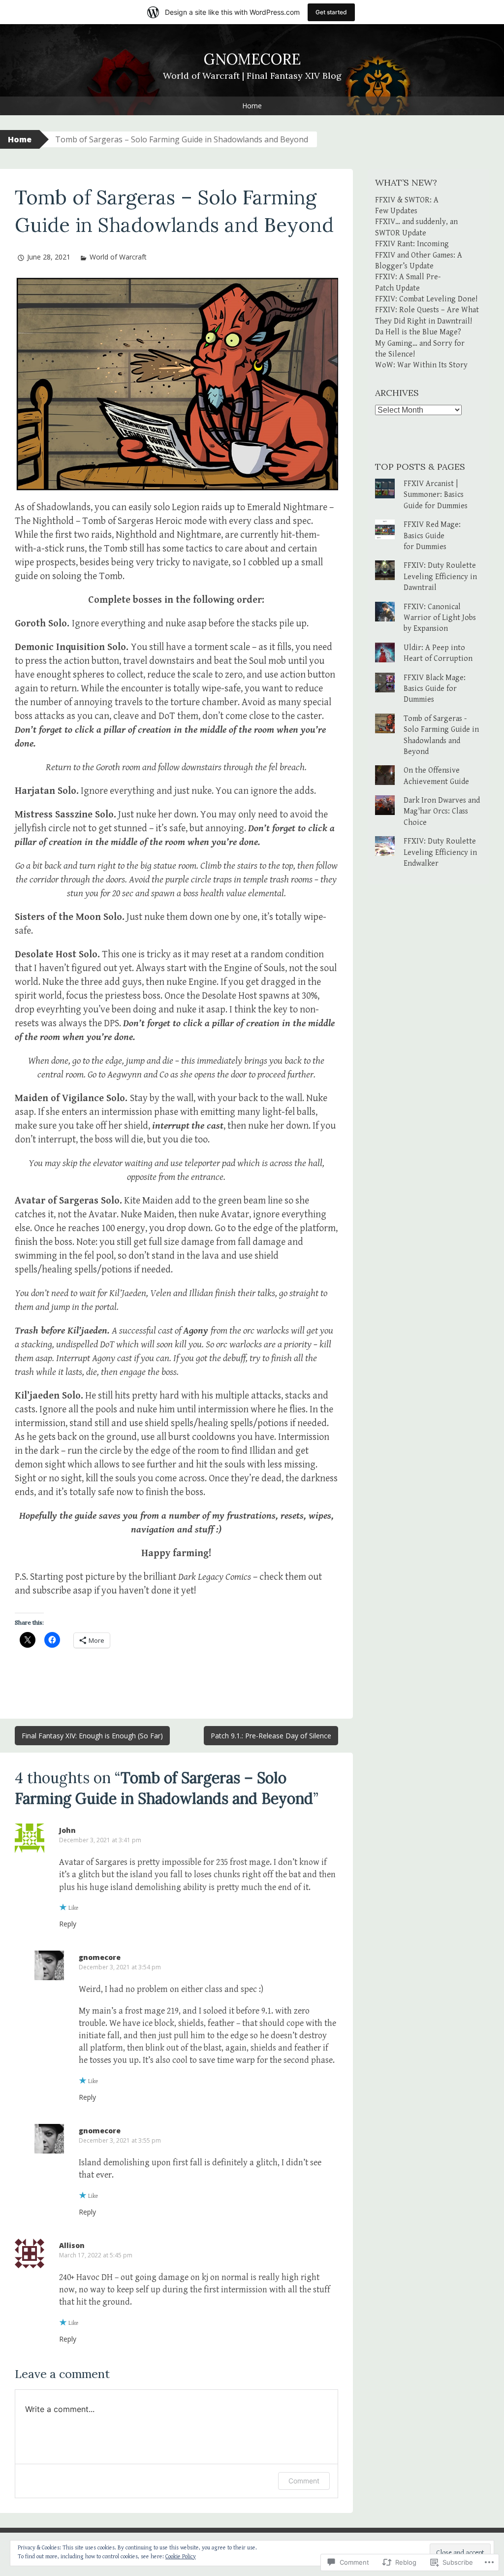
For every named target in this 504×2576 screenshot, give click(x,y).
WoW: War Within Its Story (421, 365)
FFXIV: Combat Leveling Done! (426, 299)
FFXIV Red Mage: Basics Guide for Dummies (432, 536)
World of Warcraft (118, 257)
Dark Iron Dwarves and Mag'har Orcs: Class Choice (442, 812)
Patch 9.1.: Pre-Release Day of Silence (271, 1736)
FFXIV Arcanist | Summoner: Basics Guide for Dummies (436, 495)
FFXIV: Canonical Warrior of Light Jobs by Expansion (440, 618)
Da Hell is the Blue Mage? (418, 332)
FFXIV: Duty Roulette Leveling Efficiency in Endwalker (440, 852)
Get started (331, 12)
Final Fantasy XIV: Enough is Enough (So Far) (92, 1736)
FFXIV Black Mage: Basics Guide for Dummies (435, 689)
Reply (68, 1924)
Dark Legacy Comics (215, 1577)
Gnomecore (252, 59)
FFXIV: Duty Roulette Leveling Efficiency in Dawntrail (440, 577)
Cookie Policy (181, 2557)
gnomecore (100, 1957)
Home (252, 106)
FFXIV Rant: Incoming (412, 244)
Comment (304, 2481)
